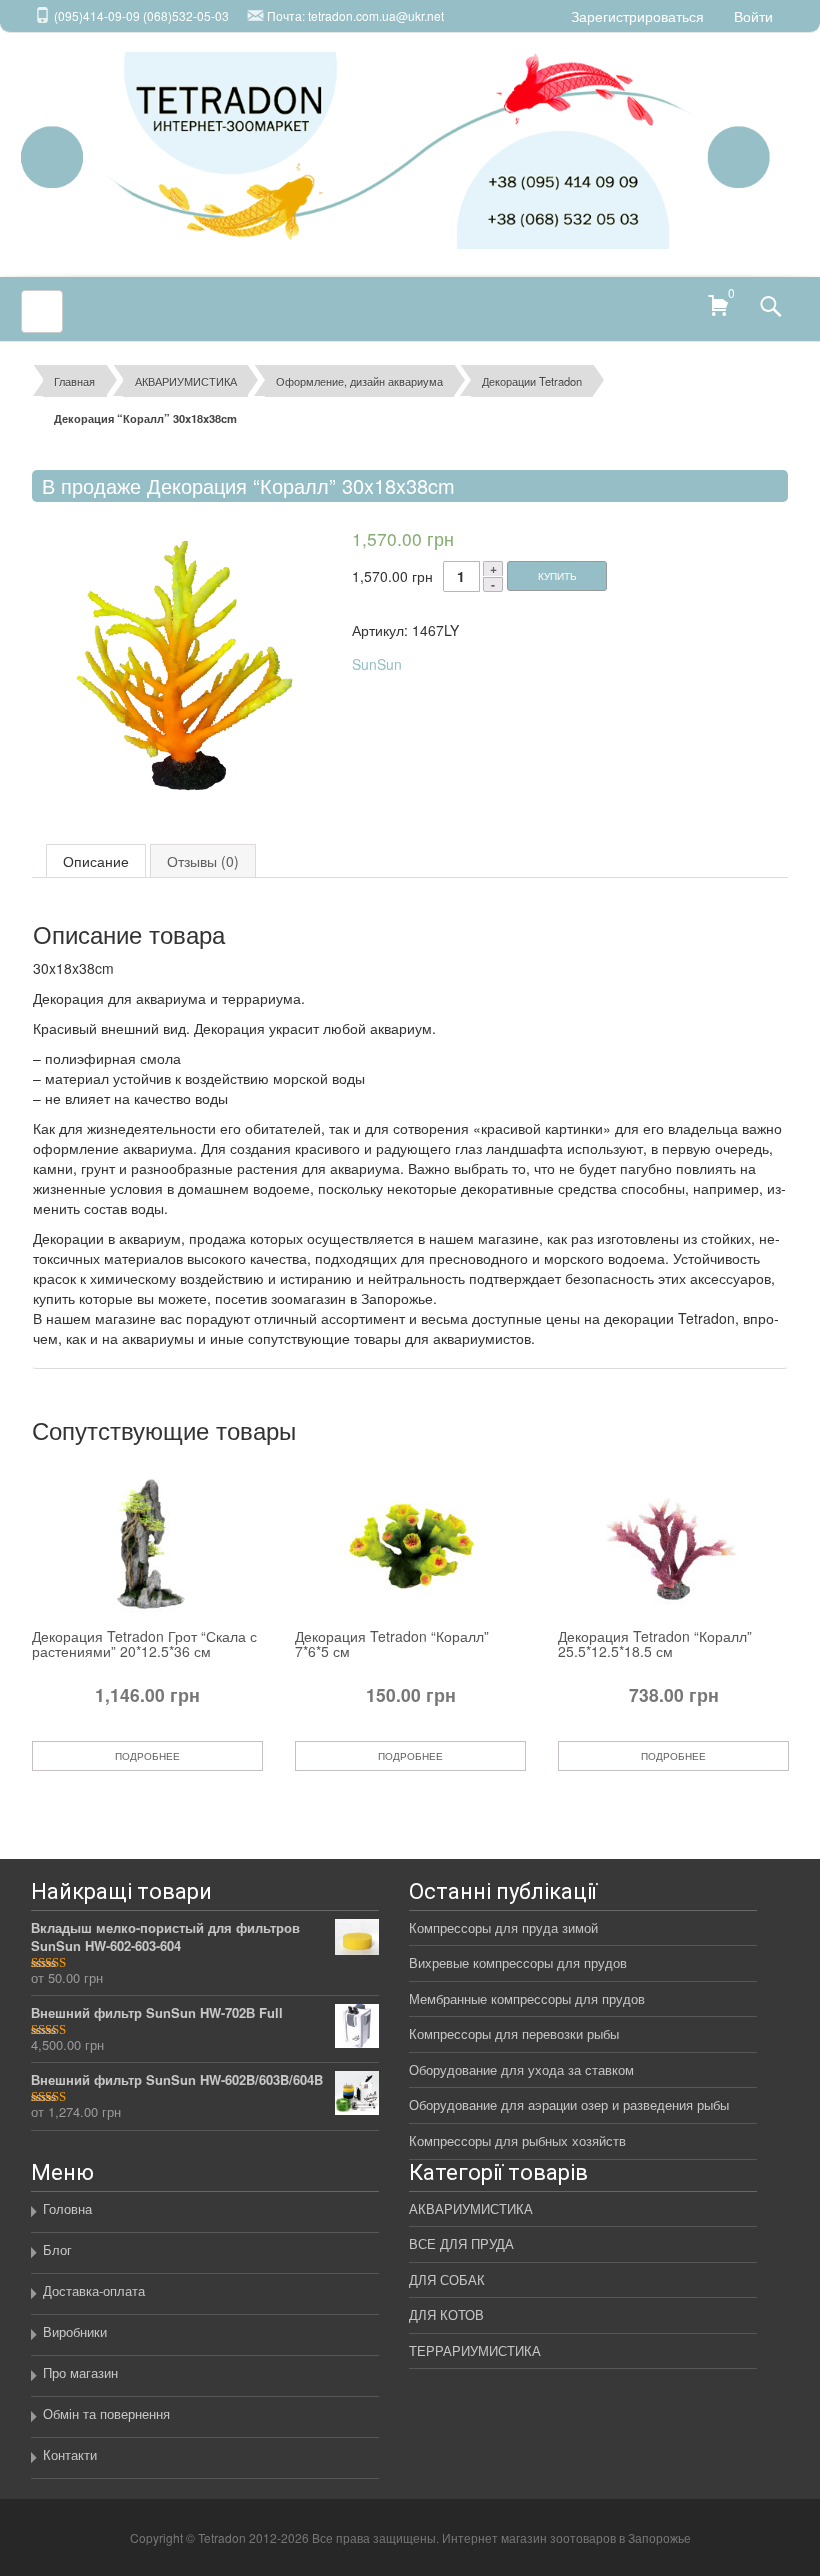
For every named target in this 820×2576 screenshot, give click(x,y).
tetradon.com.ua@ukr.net (376, 15)
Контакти (70, 2454)
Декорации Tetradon (532, 381)
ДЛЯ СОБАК (447, 2279)
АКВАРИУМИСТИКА (186, 381)
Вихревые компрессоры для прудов (518, 1962)
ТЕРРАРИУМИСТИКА (475, 2350)
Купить (557, 576)
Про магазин (80, 2372)
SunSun (377, 664)
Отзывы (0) (203, 861)
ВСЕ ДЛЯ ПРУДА (461, 2243)
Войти (753, 16)
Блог (57, 2249)
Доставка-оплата (94, 2290)
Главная (74, 381)
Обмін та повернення (106, 2413)
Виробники (75, 2331)
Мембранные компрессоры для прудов (527, 1998)
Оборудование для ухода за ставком (521, 2069)
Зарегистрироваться (637, 16)
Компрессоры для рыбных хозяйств (517, 2140)
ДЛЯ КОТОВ (446, 2314)
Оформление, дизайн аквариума (359, 381)
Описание (96, 861)
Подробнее (147, 1756)
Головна (67, 2208)
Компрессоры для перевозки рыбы (514, 2033)
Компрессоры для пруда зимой (503, 1927)
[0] (713, 303)
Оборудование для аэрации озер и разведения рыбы (569, 2104)
